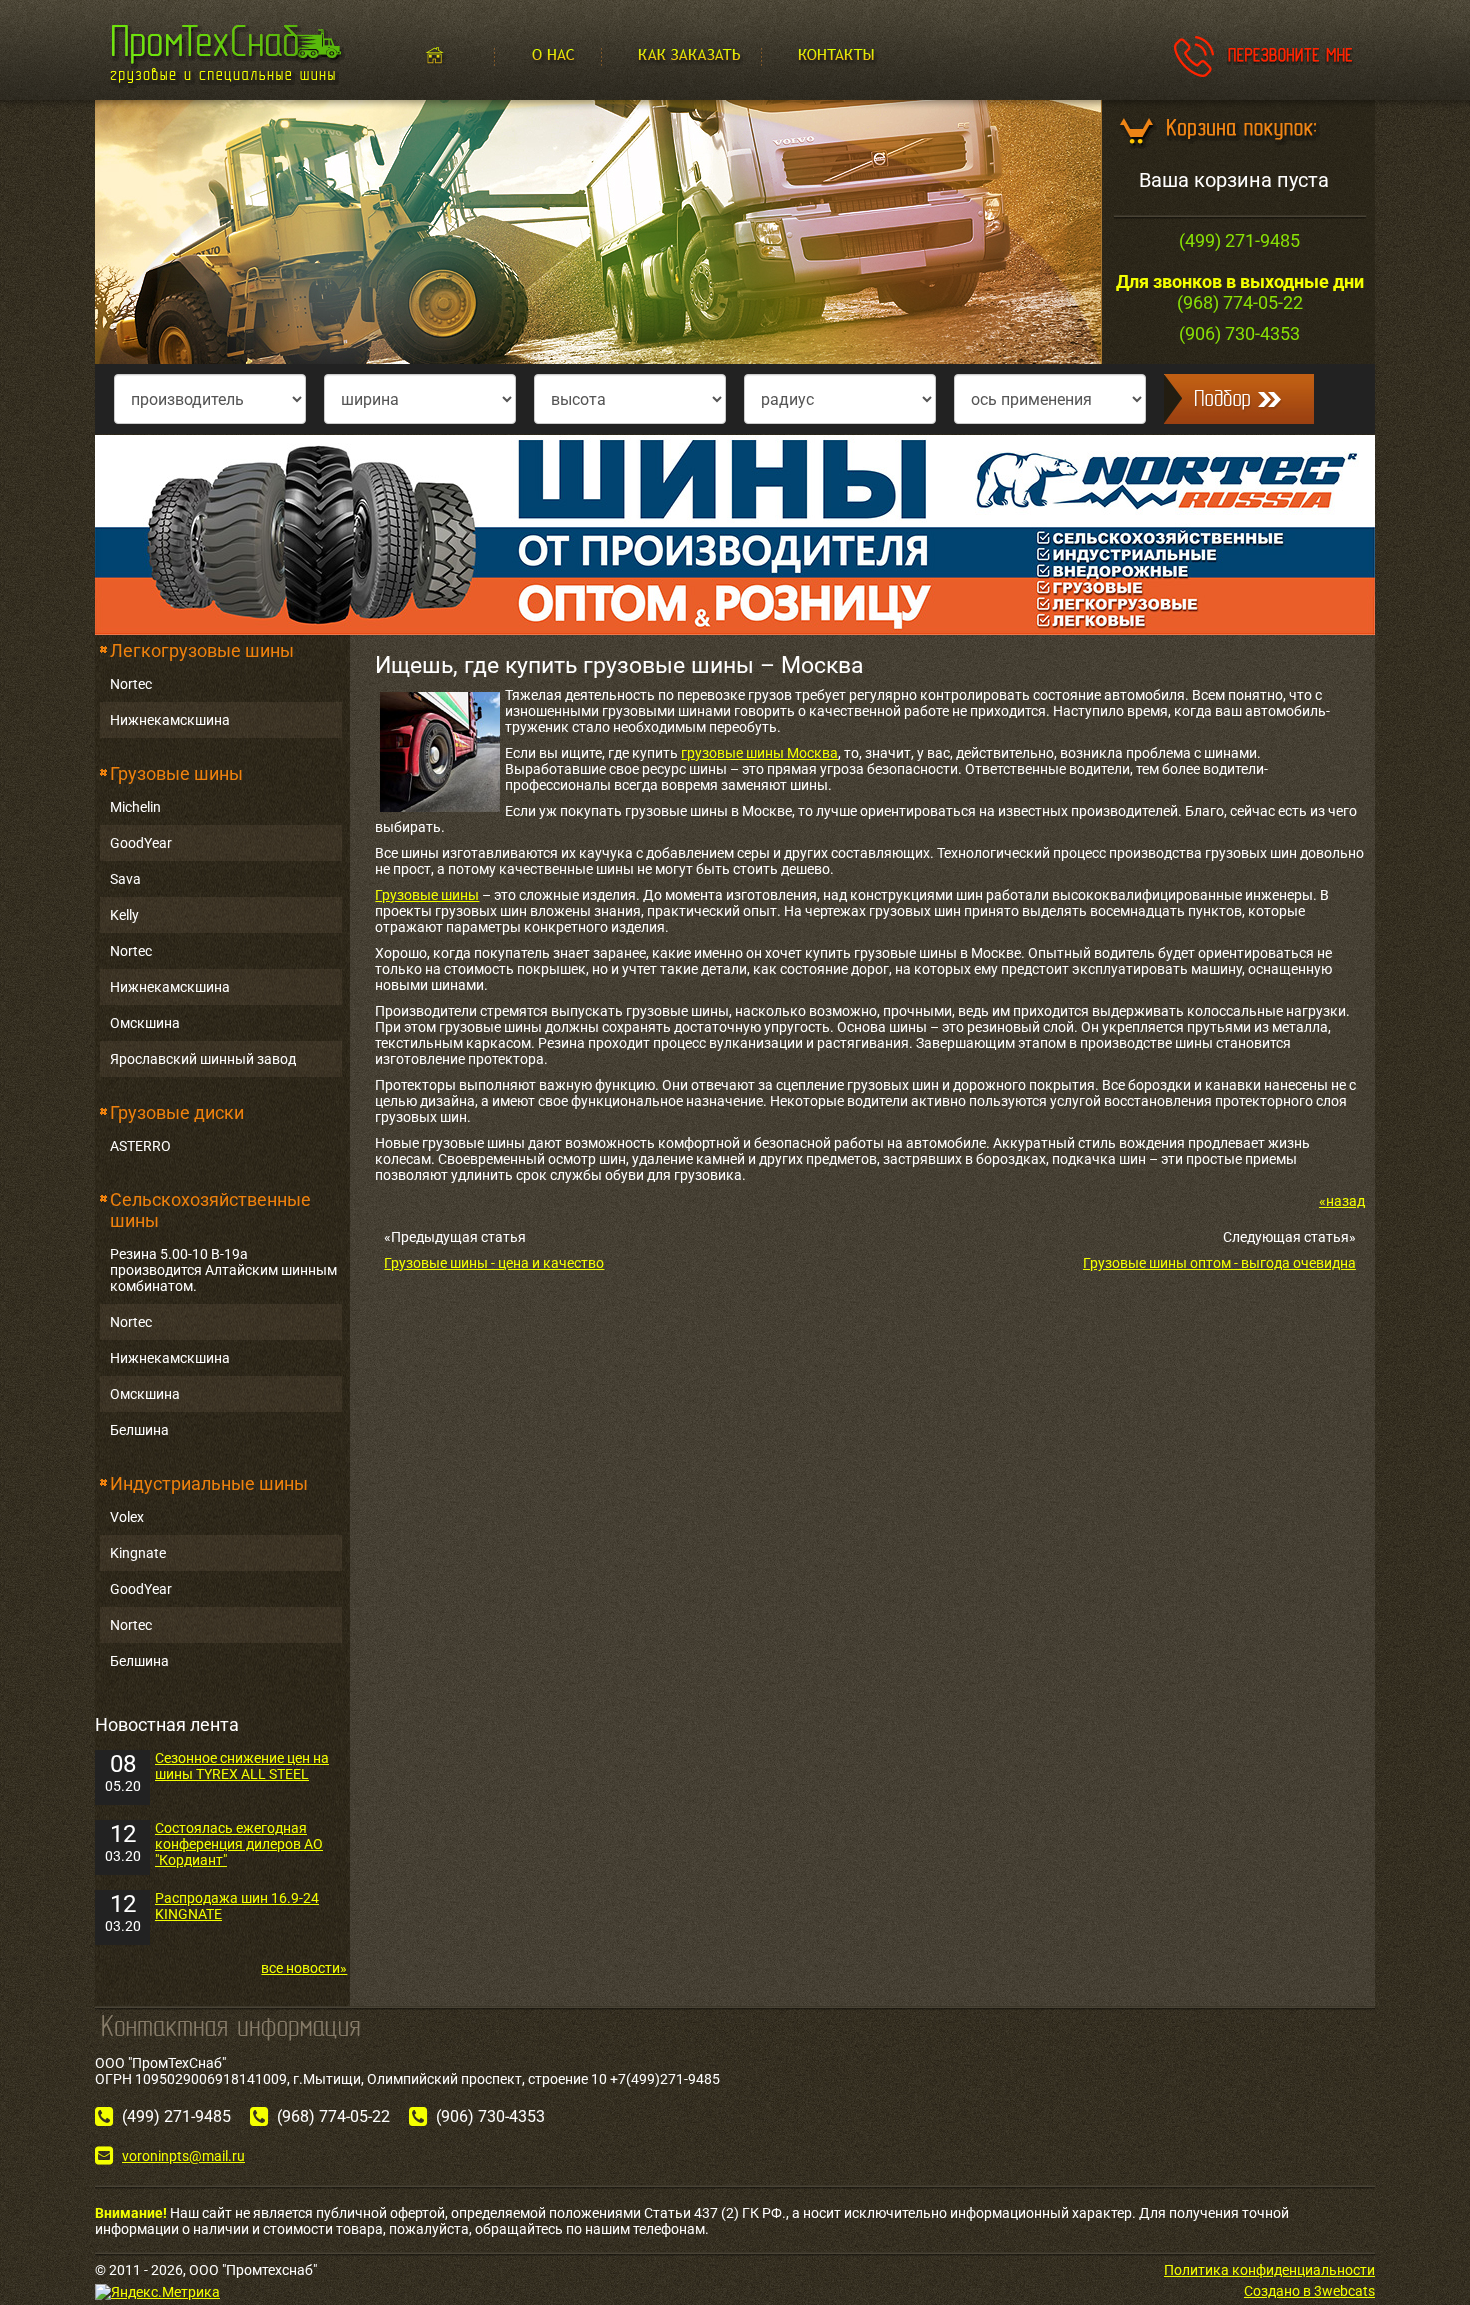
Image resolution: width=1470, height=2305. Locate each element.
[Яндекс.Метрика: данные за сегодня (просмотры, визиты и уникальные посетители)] (157, 2292)
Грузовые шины (176, 773)
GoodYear (141, 843)
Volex (127, 1517)
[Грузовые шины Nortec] (735, 534)
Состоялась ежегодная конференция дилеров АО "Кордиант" (239, 1844)
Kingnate (138, 1553)
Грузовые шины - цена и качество (494, 1263)
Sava (125, 879)
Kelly (124, 915)
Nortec (131, 684)
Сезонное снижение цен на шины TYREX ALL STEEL (242, 1766)
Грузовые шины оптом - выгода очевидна (1219, 1263)
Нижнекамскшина (170, 720)
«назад (1342, 1201)
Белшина (139, 1430)
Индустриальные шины (209, 1483)
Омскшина (145, 1023)
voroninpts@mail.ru (183, 2156)
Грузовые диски (177, 1112)
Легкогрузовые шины (202, 650)
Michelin (135, 807)
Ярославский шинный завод (203, 1059)
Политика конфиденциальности (1269, 2270)
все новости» (304, 1968)
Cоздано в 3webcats (1309, 2291)
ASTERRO (140, 1146)
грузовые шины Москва (759, 753)
